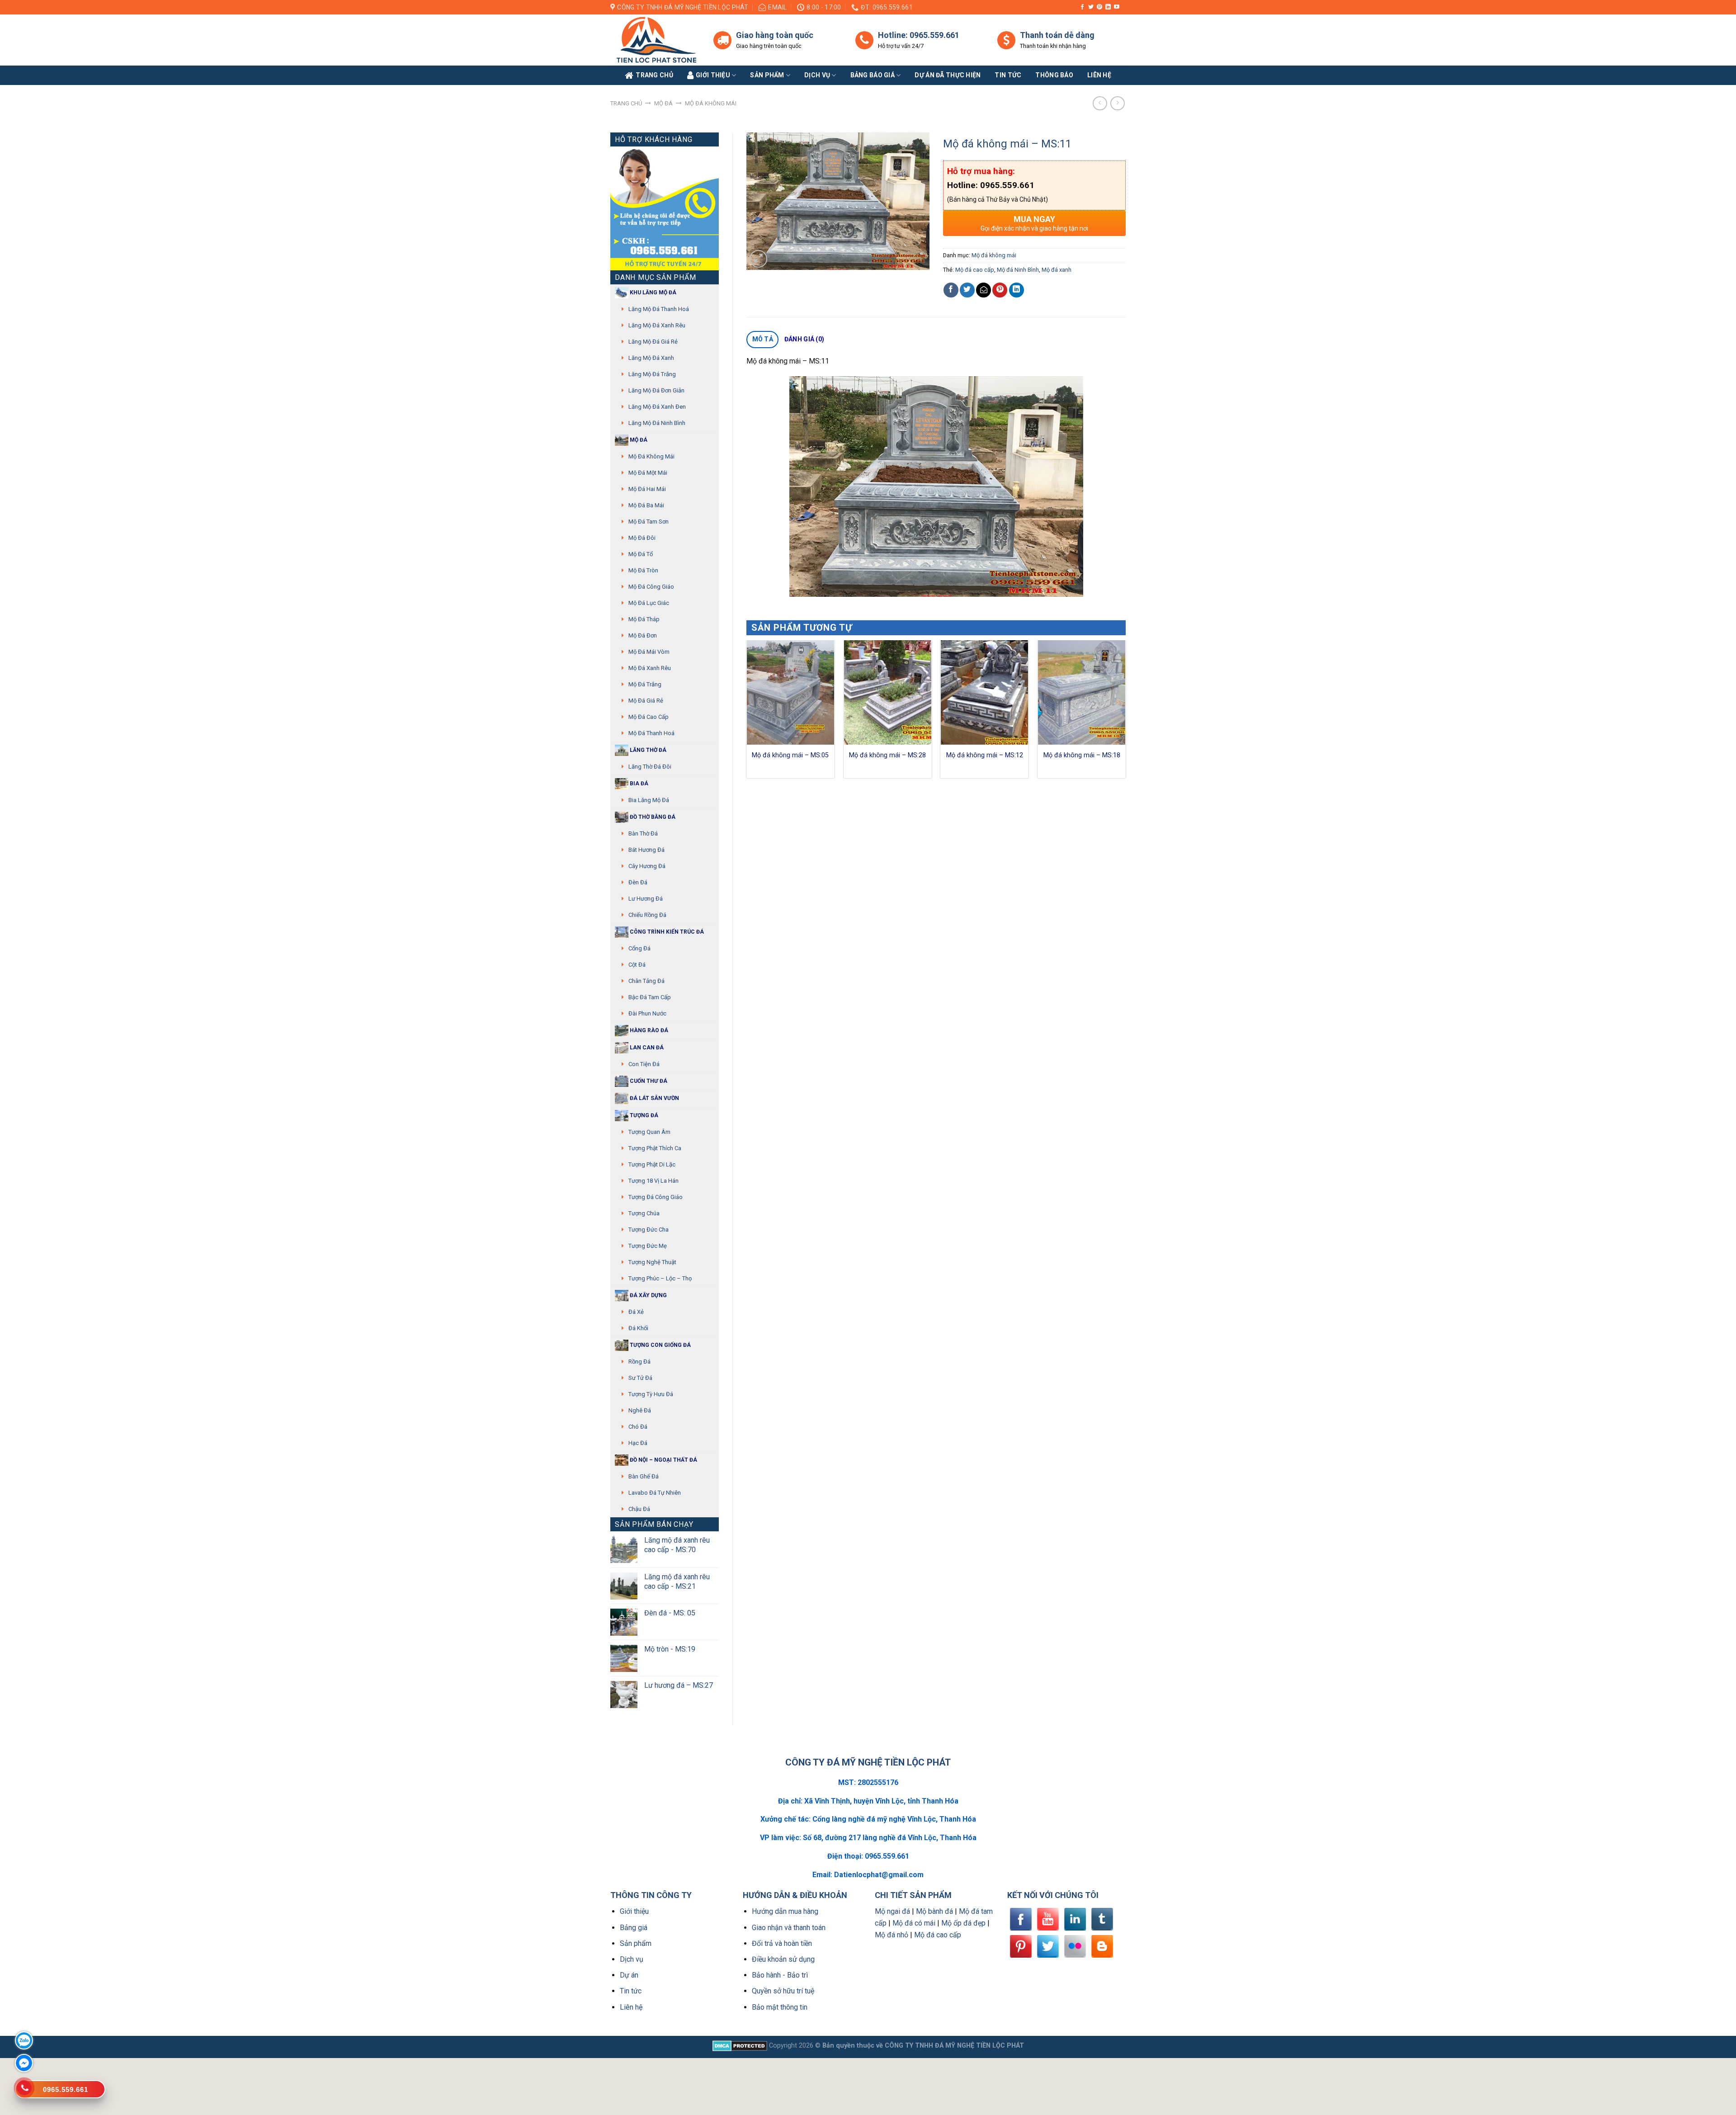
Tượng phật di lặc (652, 1164)
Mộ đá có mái (914, 1923)
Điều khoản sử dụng (783, 1959)
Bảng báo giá (873, 75)
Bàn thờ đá (643, 833)
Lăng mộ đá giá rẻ (653, 342)
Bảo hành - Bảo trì (780, 1975)
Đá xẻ (636, 1312)
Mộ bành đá (934, 1911)
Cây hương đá (647, 866)
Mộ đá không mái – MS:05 (790, 755)
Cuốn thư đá (648, 1081)
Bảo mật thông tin (780, 2007)
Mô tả (763, 339)
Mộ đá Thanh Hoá (651, 733)
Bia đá (638, 784)
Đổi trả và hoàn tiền (782, 1943)
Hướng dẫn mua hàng (785, 1911)
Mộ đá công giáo (651, 587)
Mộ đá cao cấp (649, 717)
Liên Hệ (1099, 75)
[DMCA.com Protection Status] (740, 2046)
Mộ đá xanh (1057, 270)
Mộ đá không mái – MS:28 (887, 755)
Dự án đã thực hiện (948, 75)
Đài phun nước (647, 1013)
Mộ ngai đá (892, 1911)
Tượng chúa (644, 1213)
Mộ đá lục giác (649, 603)
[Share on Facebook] (951, 290)
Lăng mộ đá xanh (651, 358)
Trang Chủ (654, 75)
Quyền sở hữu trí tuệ (783, 1991)
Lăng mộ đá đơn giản (656, 390)
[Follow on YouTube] (1117, 7)
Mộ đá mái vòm (649, 652)
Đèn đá (638, 882)
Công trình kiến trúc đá (666, 932)
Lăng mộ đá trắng (652, 374)
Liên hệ (631, 2007)
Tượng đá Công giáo (656, 1197)
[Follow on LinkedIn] (1108, 7)
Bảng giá (634, 1928)
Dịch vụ (817, 75)
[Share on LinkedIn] (1017, 290)
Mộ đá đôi (642, 538)
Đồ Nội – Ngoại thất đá (663, 1460)
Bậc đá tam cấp (650, 997)
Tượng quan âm (649, 1132)
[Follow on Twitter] (1091, 7)
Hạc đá (638, 1443)
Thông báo (1054, 75)
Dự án (629, 1975)
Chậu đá (639, 1509)
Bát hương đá (646, 850)
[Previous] (747, 713)
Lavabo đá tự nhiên (655, 1493)
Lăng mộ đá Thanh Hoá (659, 309)
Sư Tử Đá (640, 1378)
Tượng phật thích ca (655, 1148)
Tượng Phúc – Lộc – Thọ (660, 1278)
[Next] (1125, 713)
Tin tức (1008, 75)
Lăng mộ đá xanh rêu (657, 325)
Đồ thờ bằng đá (652, 817)
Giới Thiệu (713, 75)
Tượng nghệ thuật (652, 1262)
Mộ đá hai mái (647, 489)
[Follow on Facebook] (1082, 7)
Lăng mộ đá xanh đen (657, 407)
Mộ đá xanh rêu (650, 668)
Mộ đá (663, 103)
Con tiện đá (644, 1064)
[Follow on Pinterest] (1099, 7)
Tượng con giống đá (660, 1345)
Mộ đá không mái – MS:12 (985, 755)
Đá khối (638, 1328)
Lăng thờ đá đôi (650, 767)
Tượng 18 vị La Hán (653, 1181)
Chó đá (638, 1427)
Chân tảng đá (646, 981)
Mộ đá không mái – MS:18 (1082, 755)
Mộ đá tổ (641, 554)
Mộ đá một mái (648, 473)
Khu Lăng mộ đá (652, 293)
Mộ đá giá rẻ (646, 701)
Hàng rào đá (648, 1030)
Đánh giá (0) (804, 339)
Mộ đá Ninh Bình (1018, 270)
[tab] (762, 340)
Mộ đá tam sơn (649, 522)
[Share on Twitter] (967, 290)
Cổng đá (639, 948)
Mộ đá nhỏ (892, 1935)
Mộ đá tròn (643, 570)
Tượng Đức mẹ (648, 1246)
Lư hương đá (646, 899)
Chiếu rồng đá (647, 915)
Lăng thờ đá (647, 750)
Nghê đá (640, 1410)
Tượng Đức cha (649, 1230)
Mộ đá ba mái (646, 505)
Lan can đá (646, 1048)
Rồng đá (639, 1362)
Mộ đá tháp (644, 619)
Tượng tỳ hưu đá (651, 1394)
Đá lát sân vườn (654, 1098)
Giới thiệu (634, 1911)
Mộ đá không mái (711, 103)
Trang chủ (626, 103)
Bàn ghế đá (644, 1476)
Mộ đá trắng (645, 684)
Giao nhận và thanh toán (789, 1928)
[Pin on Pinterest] (1000, 290)
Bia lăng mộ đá (649, 800)
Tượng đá (643, 1115)
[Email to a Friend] (984, 290)
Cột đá (637, 965)
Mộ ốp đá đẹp (963, 1923)
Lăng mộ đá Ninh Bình (657, 423)
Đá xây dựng (648, 1295)
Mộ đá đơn (643, 635)
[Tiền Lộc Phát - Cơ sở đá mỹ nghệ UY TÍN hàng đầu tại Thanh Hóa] (655, 40)
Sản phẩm (767, 75)
